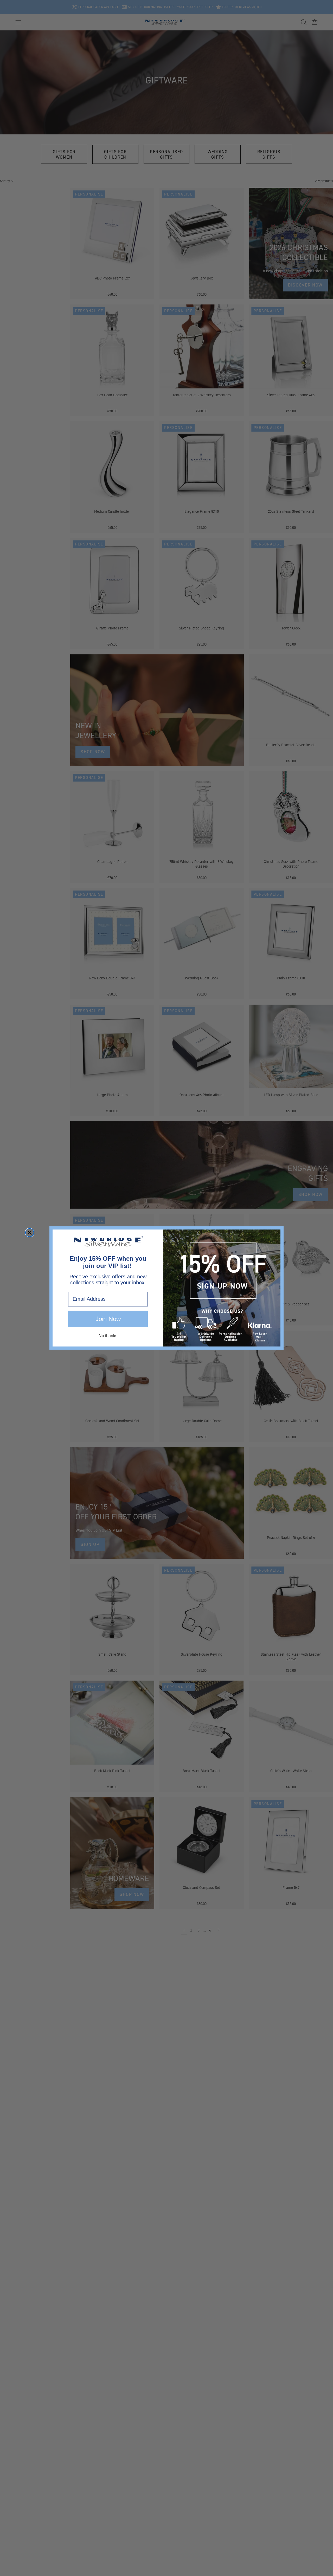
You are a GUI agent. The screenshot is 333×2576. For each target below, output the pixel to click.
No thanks (108, 1336)
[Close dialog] (30, 1233)
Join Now (108, 1319)
